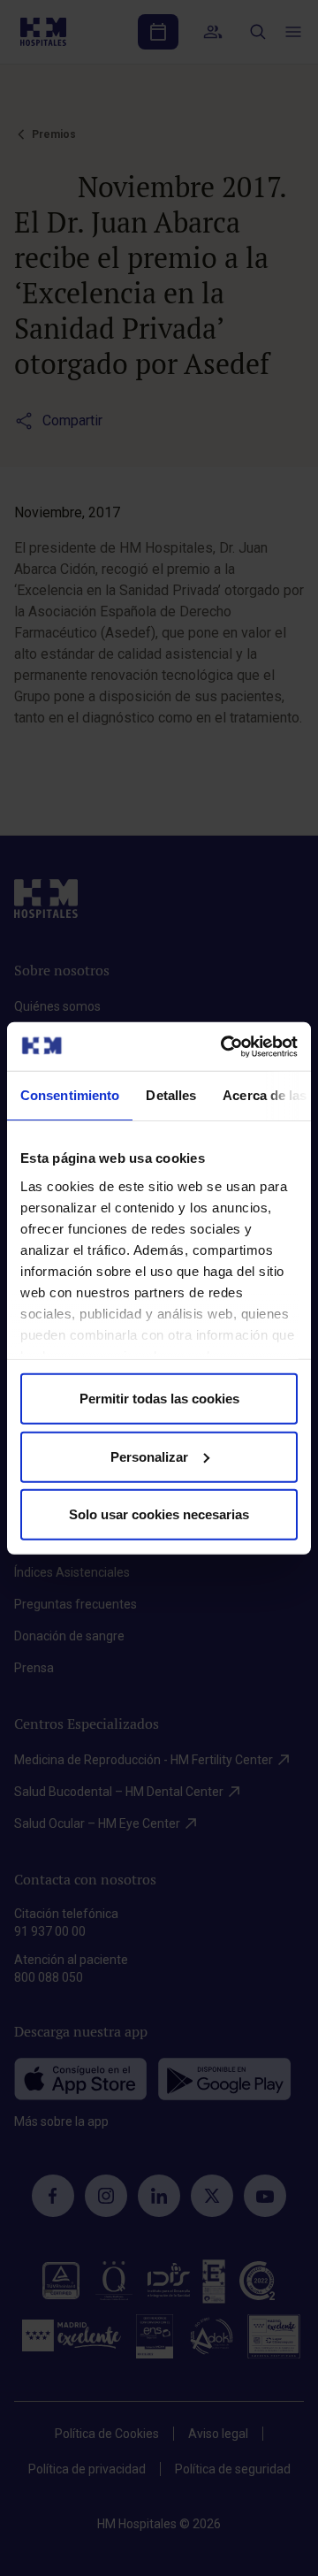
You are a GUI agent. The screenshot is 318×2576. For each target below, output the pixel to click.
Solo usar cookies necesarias (159, 1514)
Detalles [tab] (171, 1095)
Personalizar (149, 1456)
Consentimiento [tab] (70, 1095)
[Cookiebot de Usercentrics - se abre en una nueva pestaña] (224, 1046)
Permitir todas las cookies (159, 1399)
